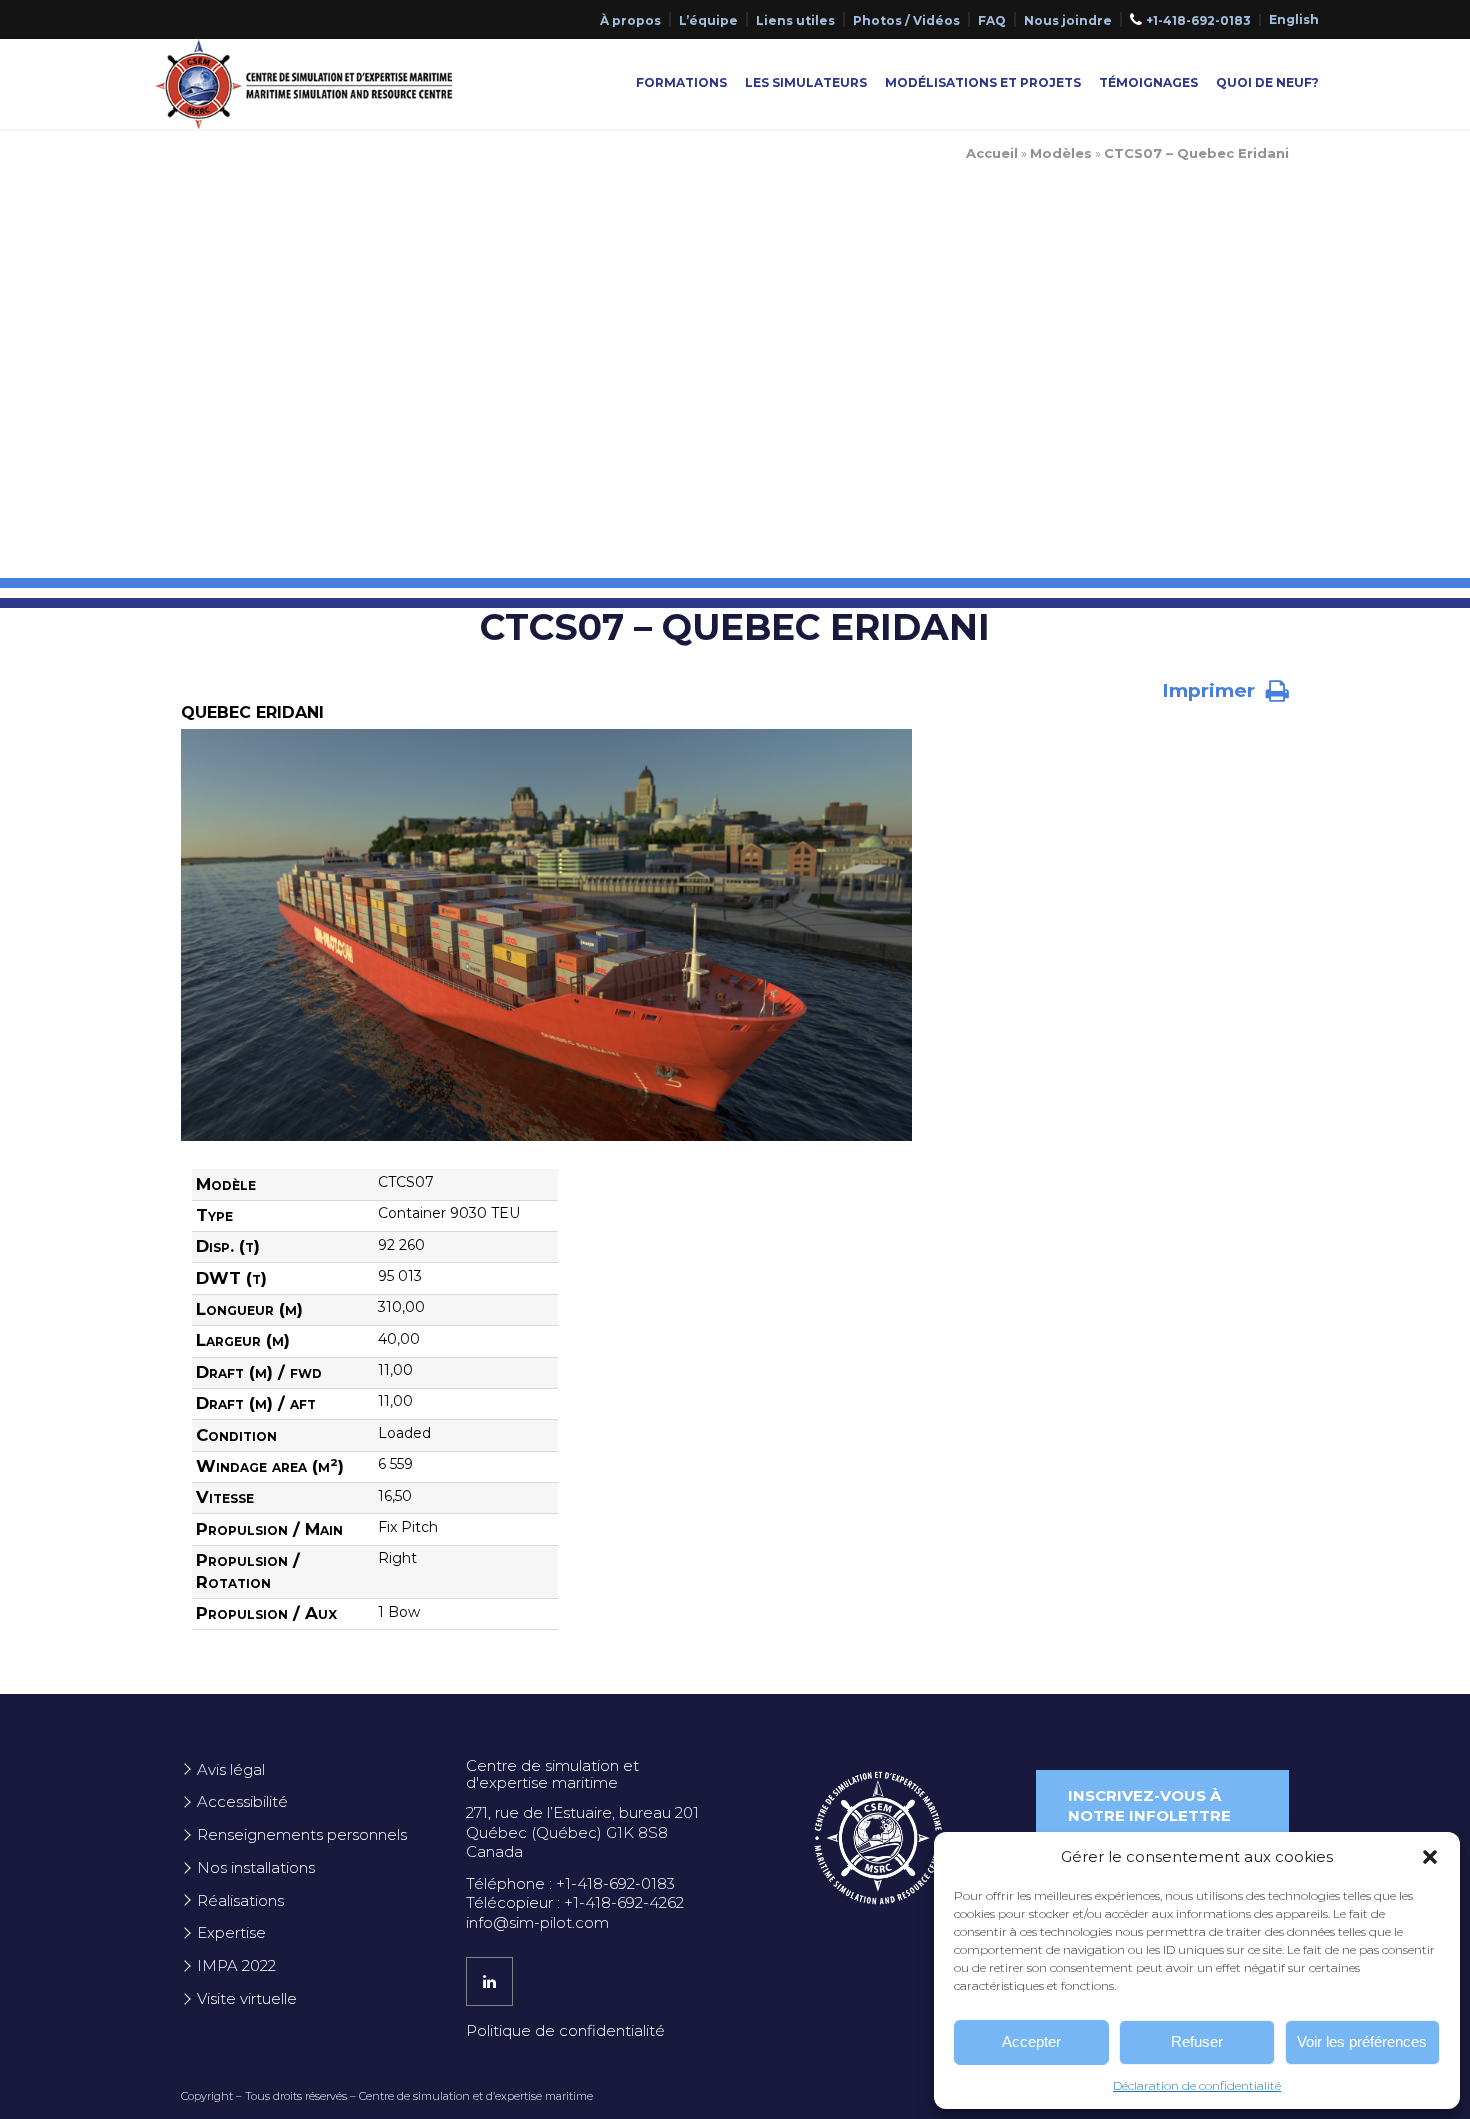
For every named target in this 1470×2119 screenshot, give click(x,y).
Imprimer (1211, 690)
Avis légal (231, 1769)
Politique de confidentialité (565, 2030)
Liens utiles (795, 20)
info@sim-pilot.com (537, 1922)
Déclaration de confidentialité (1197, 2085)
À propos (630, 20)
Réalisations (240, 1900)
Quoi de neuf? (1267, 82)
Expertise (231, 1932)
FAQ (992, 20)
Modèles (1061, 153)
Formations (681, 82)
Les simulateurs (806, 82)
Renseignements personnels (302, 1834)
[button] (1430, 1857)
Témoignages (1148, 82)
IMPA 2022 (236, 1965)
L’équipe (708, 20)
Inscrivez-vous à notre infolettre (1149, 1805)
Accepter (1031, 2041)
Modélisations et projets (983, 82)
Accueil (992, 153)
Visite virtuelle (247, 1998)
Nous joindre (1068, 20)
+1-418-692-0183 (1198, 20)
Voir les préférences (1362, 2041)
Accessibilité (242, 1801)
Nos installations (256, 1867)
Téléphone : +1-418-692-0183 (570, 1883)
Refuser (1197, 2041)
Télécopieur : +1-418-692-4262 (575, 1902)
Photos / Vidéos (906, 20)
